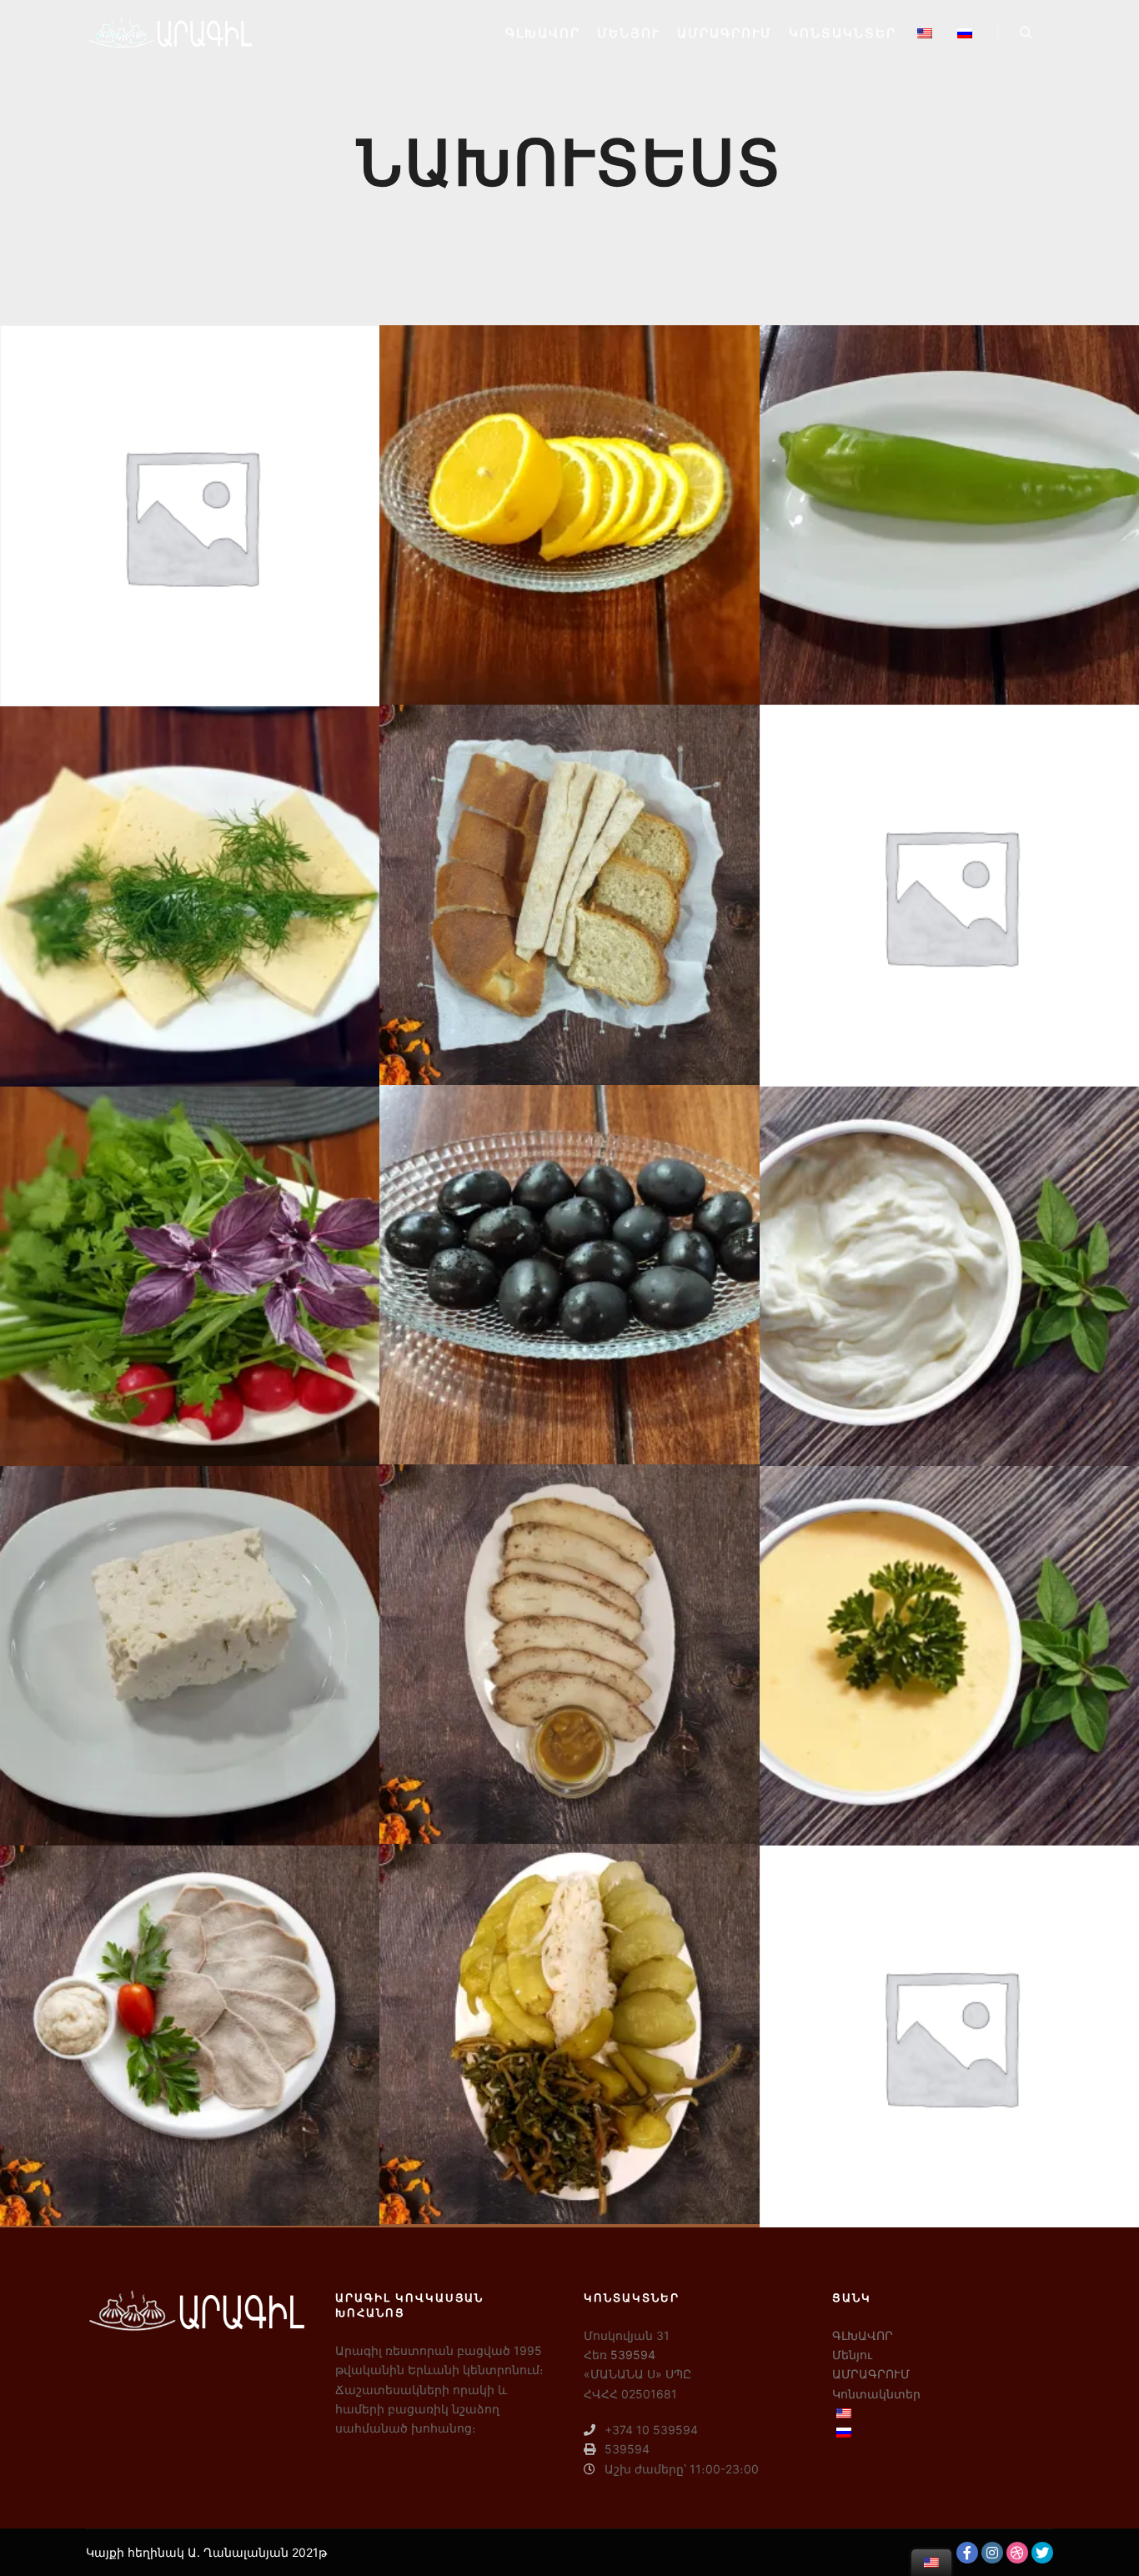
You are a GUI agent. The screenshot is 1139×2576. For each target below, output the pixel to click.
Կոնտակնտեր (876, 2394)
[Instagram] (992, 2553)
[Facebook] (967, 2553)
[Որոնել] (1026, 33)
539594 (633, 2355)
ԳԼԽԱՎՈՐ (863, 2335)
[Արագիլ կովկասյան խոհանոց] (169, 33)
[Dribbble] (1017, 2553)
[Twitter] (1042, 2553)
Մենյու (852, 2355)
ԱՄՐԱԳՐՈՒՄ (871, 2374)
